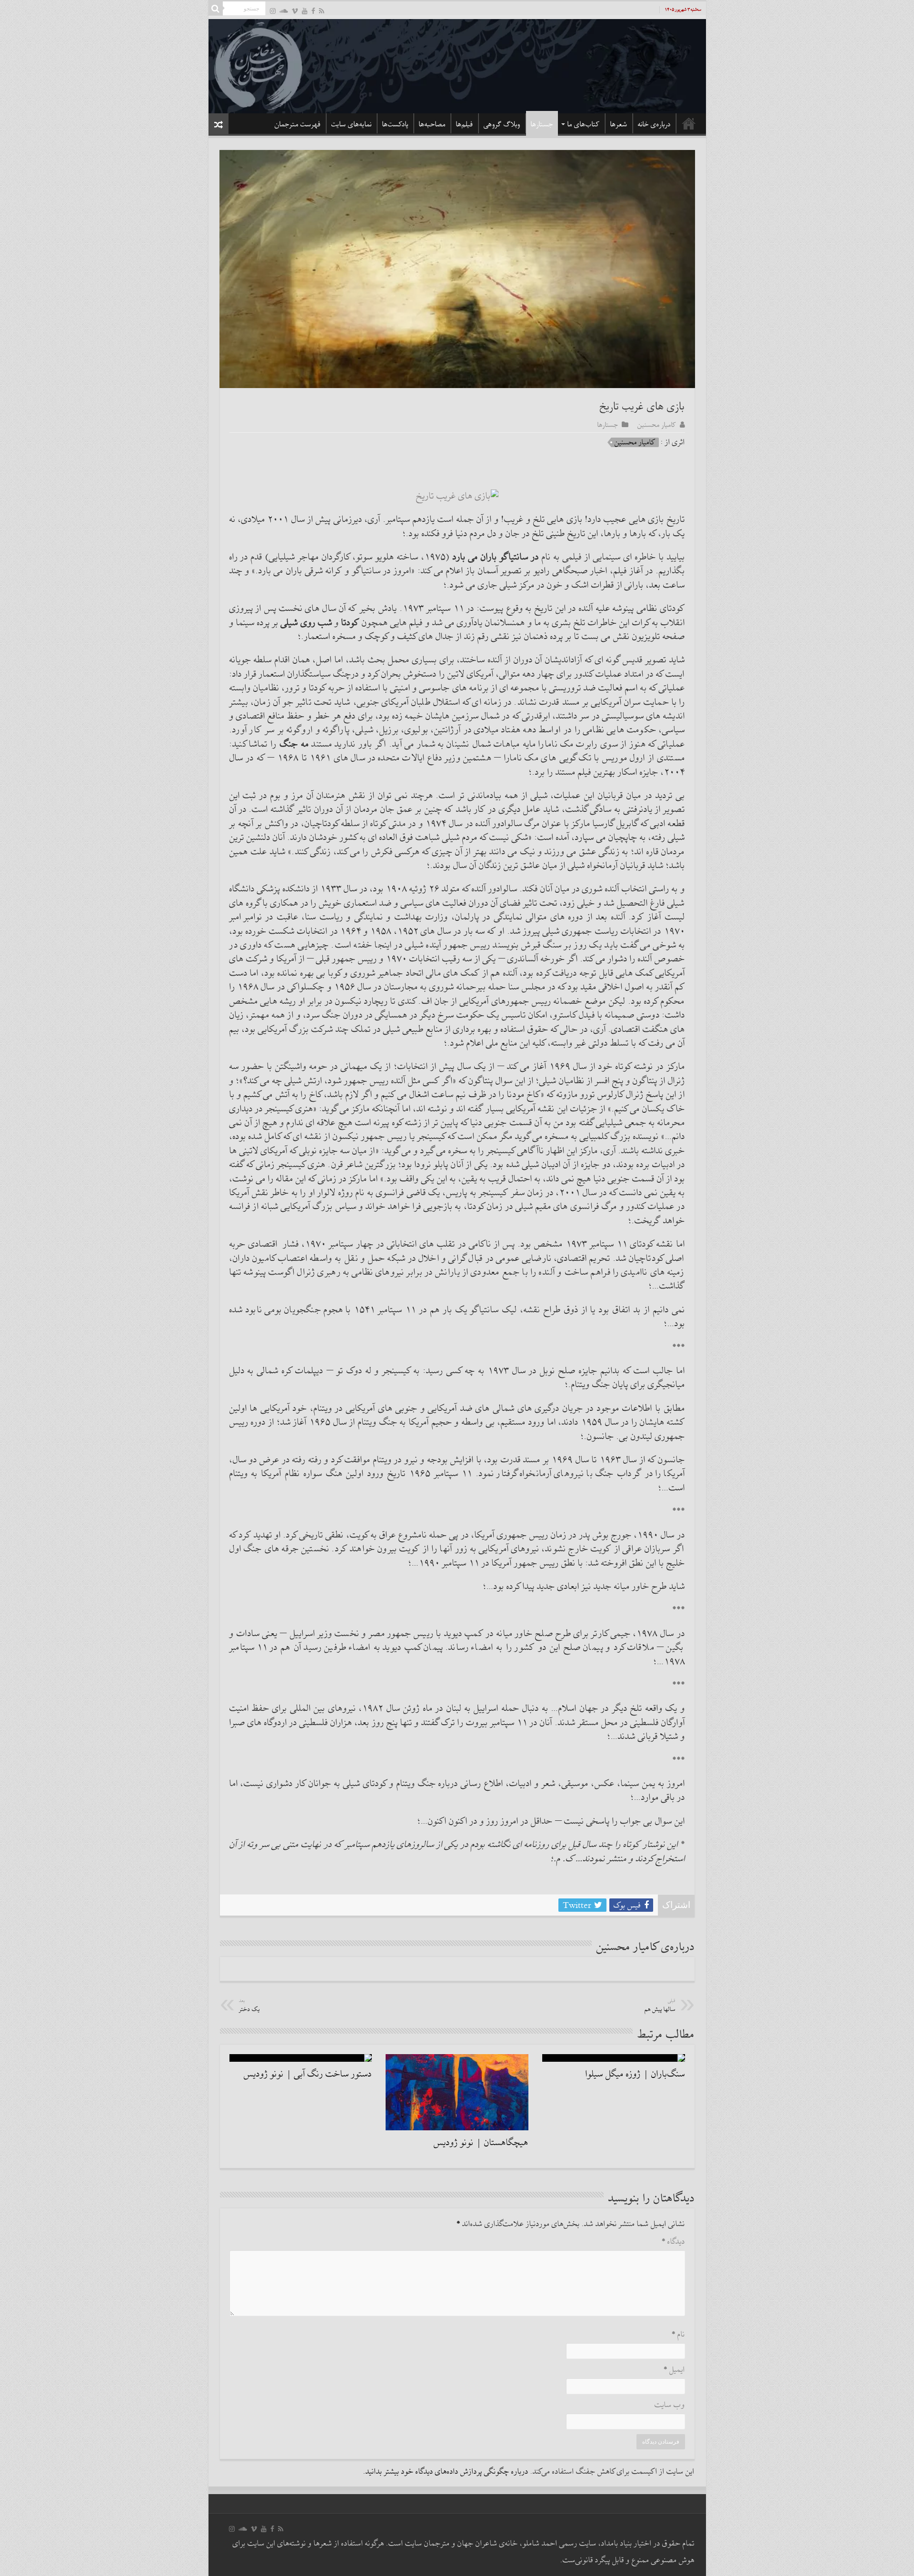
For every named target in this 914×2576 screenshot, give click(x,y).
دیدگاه (673, 2242)
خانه (689, 123)
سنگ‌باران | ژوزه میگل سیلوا (635, 2074)
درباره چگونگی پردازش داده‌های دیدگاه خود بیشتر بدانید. (446, 2472)
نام (678, 2335)
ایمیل (674, 2370)
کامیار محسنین (657, 425)
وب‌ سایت (670, 2405)
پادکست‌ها (395, 124)
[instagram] (273, 11)
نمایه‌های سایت (352, 124)
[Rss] (322, 11)
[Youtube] (305, 11)
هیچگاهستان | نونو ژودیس (481, 2143)
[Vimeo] (295, 11)
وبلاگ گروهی (502, 124)
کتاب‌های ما (584, 124)
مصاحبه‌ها (432, 124)
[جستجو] (216, 9)
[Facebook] (313, 11)
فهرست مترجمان (298, 124)
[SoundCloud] (284, 11)
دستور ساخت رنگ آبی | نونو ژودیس (308, 2074)
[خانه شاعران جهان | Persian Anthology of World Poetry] (457, 65)
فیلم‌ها (465, 124)
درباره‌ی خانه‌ (654, 124)
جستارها (542, 124)
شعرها (619, 124)
